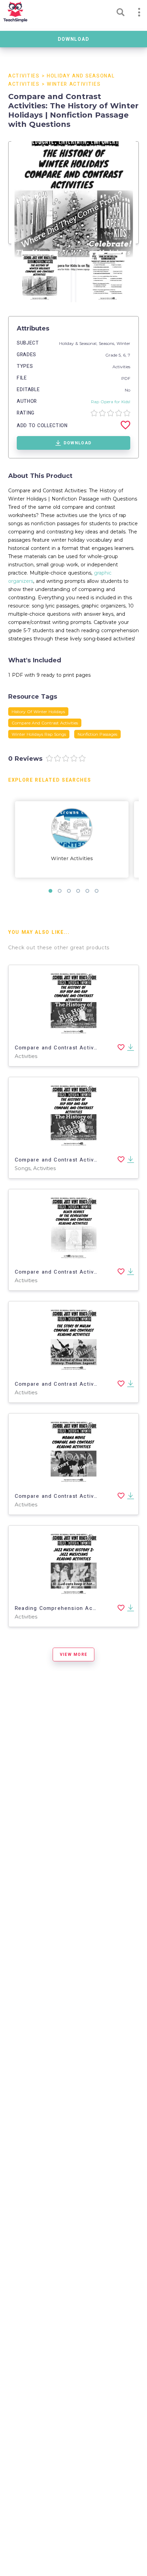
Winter (123, 343)
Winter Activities (74, 84)
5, (121, 355)
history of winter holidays (38, 712)
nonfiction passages (97, 734)
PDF (126, 378)
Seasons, (108, 343)
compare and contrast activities (45, 723)
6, (125, 355)
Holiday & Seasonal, (79, 343)
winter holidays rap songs (39, 734)
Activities (24, 76)
